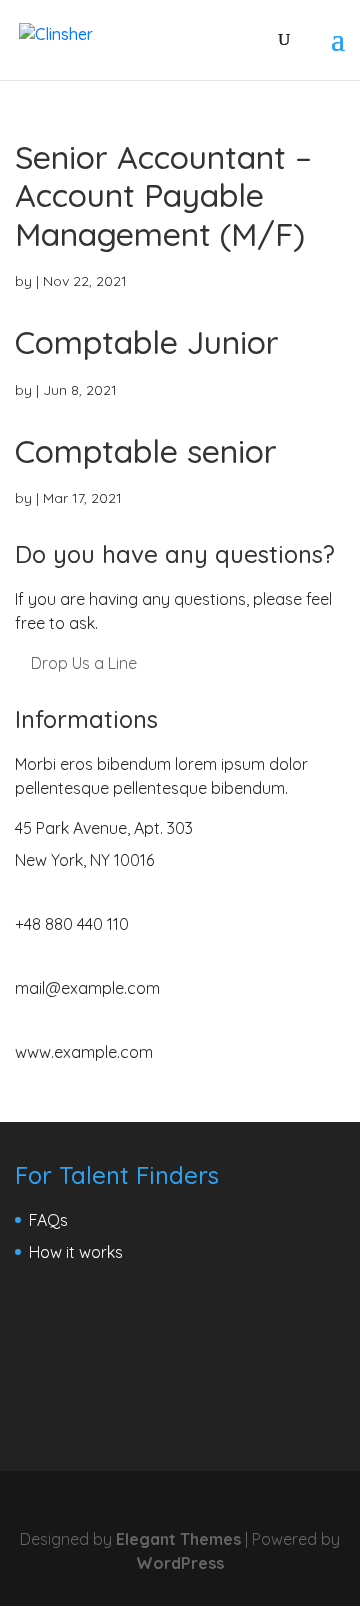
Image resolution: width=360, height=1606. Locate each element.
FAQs (48, 1220)
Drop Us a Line (82, 663)
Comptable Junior (147, 342)
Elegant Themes (178, 1539)
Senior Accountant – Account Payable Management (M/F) (163, 195)
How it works (76, 1252)
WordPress (180, 1563)
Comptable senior (146, 451)
